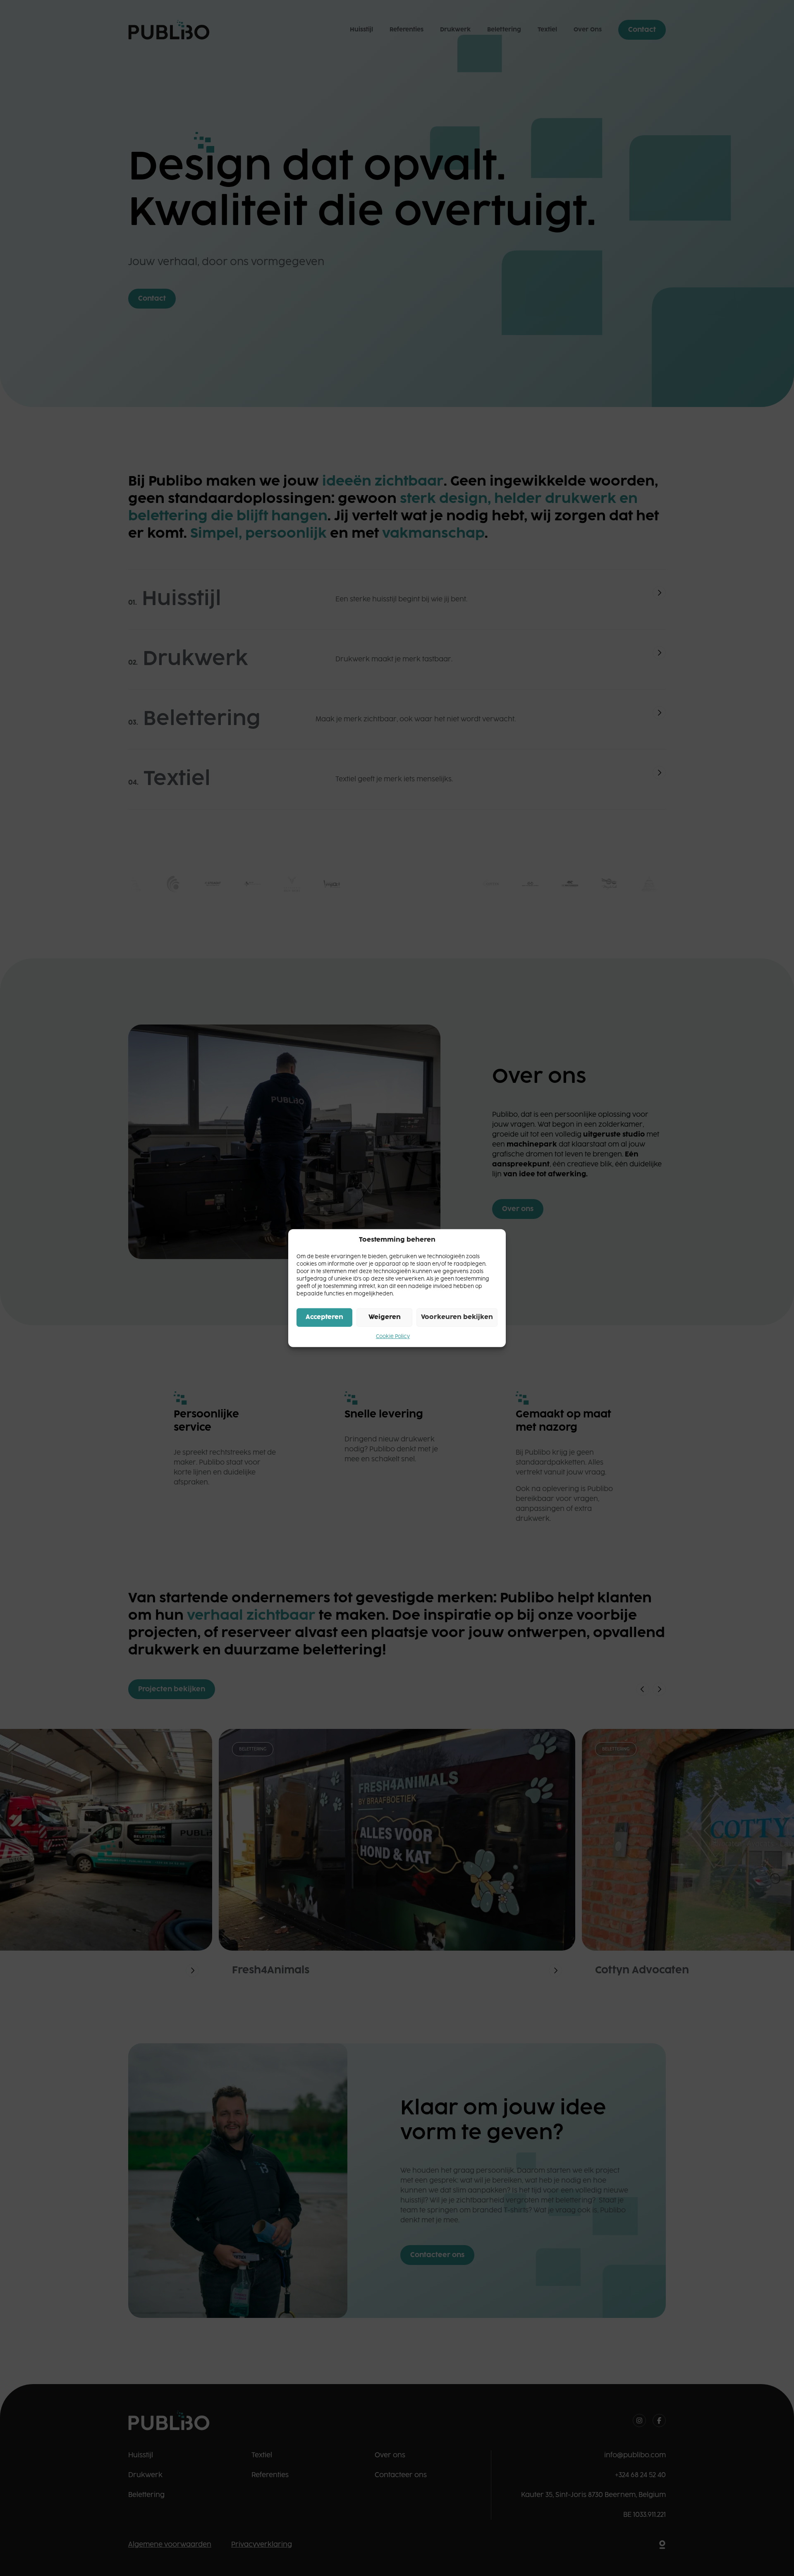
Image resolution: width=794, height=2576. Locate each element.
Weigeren (385, 1317)
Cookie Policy (393, 1336)
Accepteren (324, 1317)
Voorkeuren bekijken (457, 1317)
